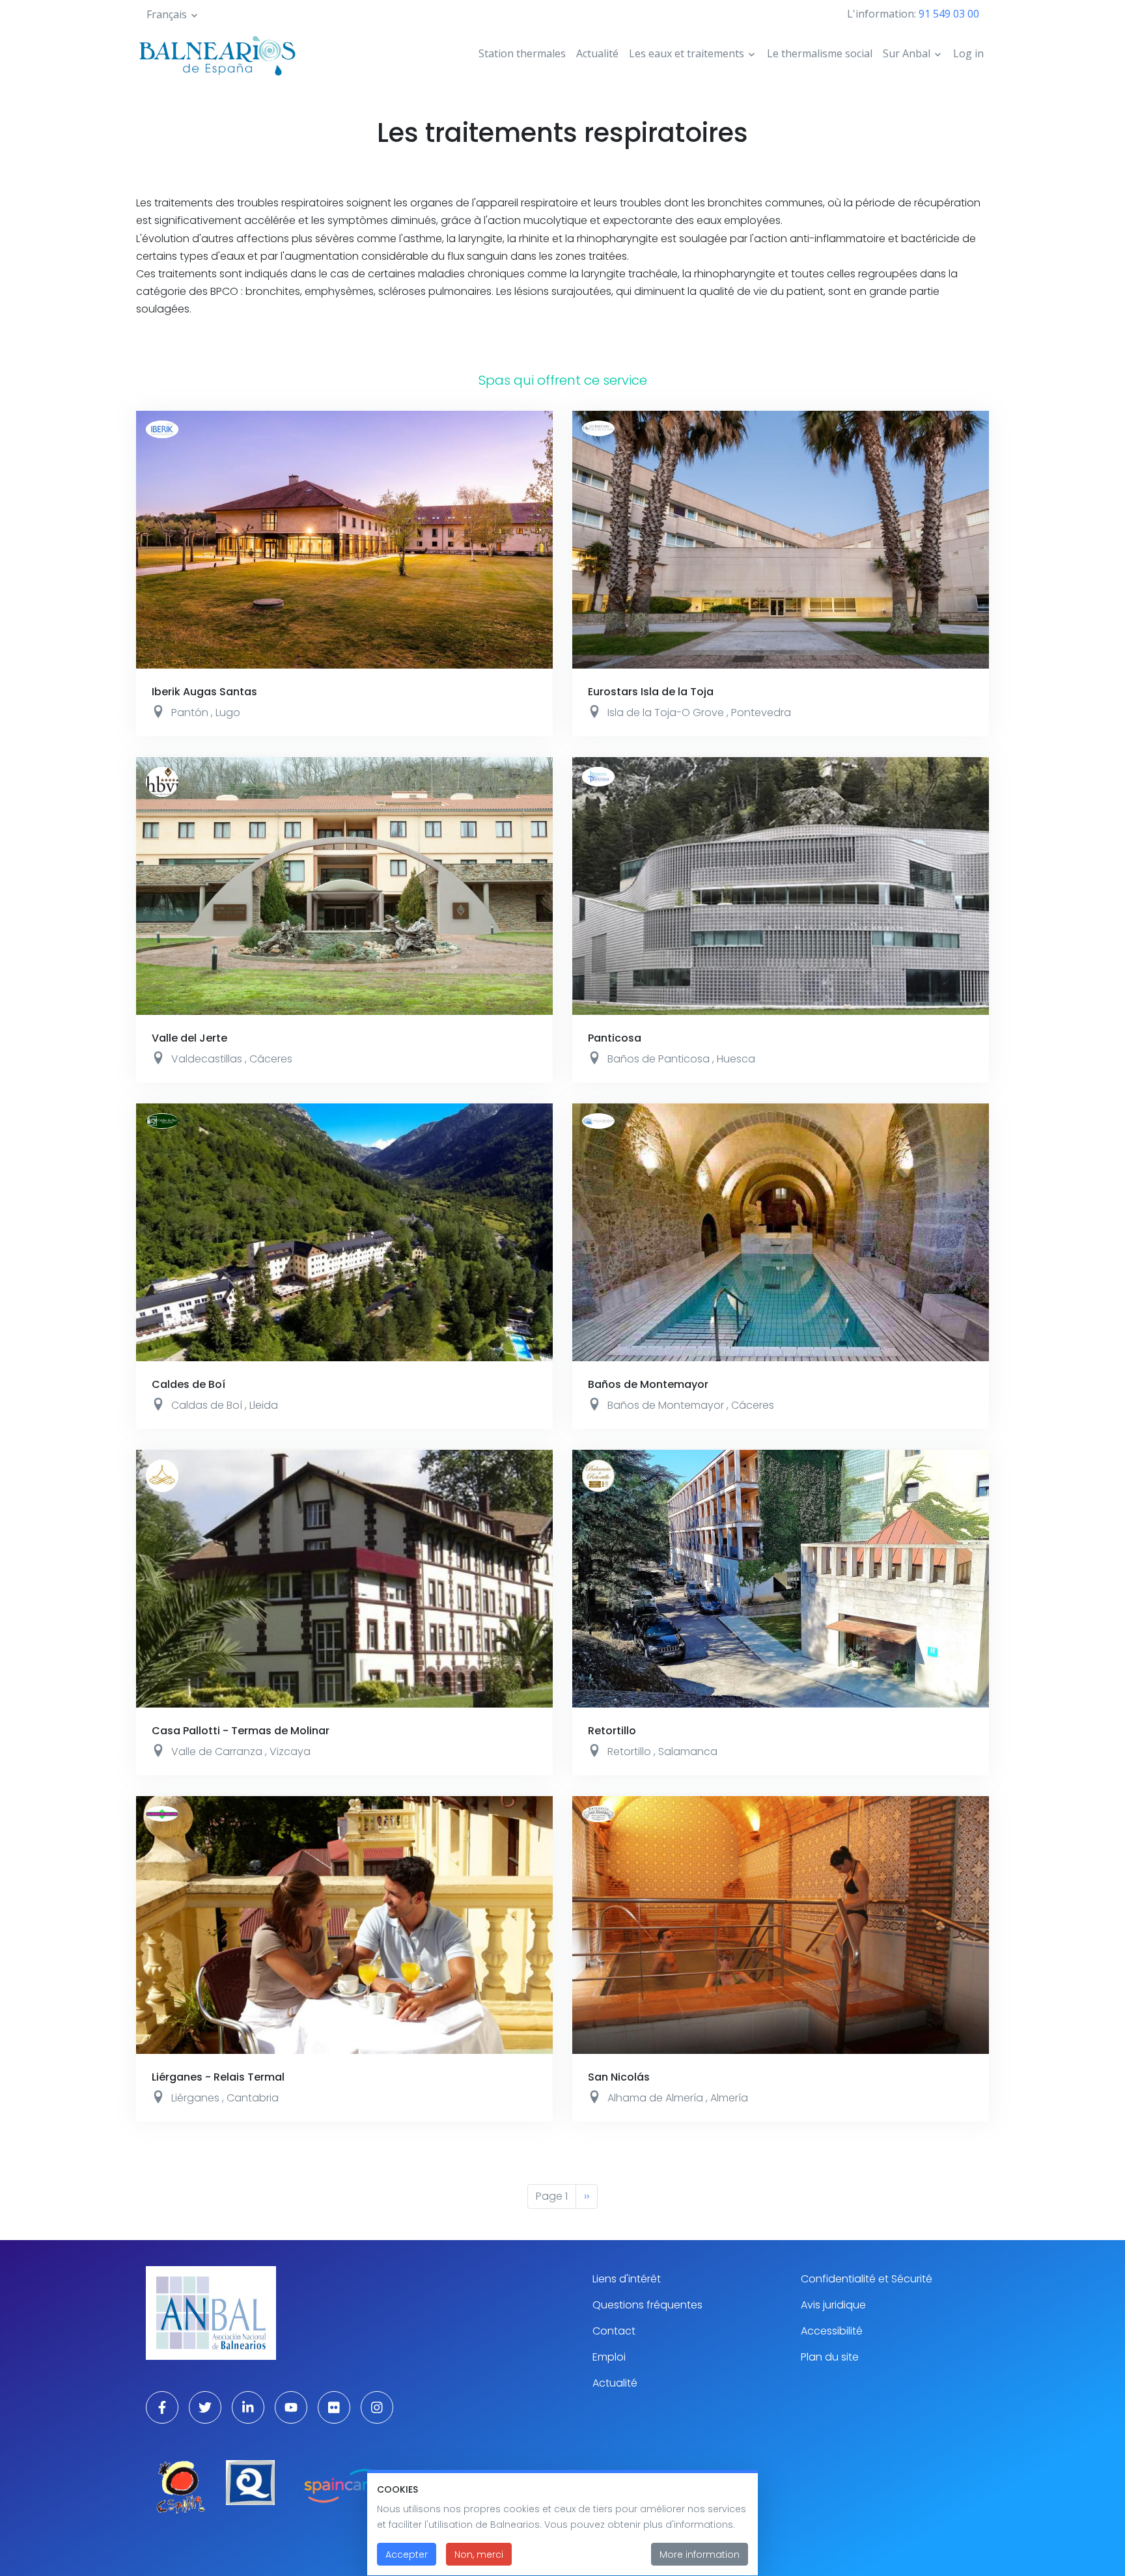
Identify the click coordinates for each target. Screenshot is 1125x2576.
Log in (968, 53)
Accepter (407, 2555)
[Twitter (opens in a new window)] (205, 2407)
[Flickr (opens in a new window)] (334, 2407)
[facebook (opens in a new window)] (162, 2407)
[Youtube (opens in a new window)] (291, 2407)
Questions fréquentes (647, 2305)
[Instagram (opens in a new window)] (377, 2407)
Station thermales (522, 53)
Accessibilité (832, 2331)
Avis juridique (833, 2305)
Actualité (597, 53)
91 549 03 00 (949, 14)
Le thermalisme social (820, 53)
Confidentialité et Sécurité (867, 2279)
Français (167, 14)
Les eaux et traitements (687, 53)
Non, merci (479, 2555)
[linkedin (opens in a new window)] (248, 2407)
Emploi (609, 2357)
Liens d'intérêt (627, 2279)
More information (700, 2555)
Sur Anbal (907, 53)
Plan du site (830, 2357)
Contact (614, 2331)
